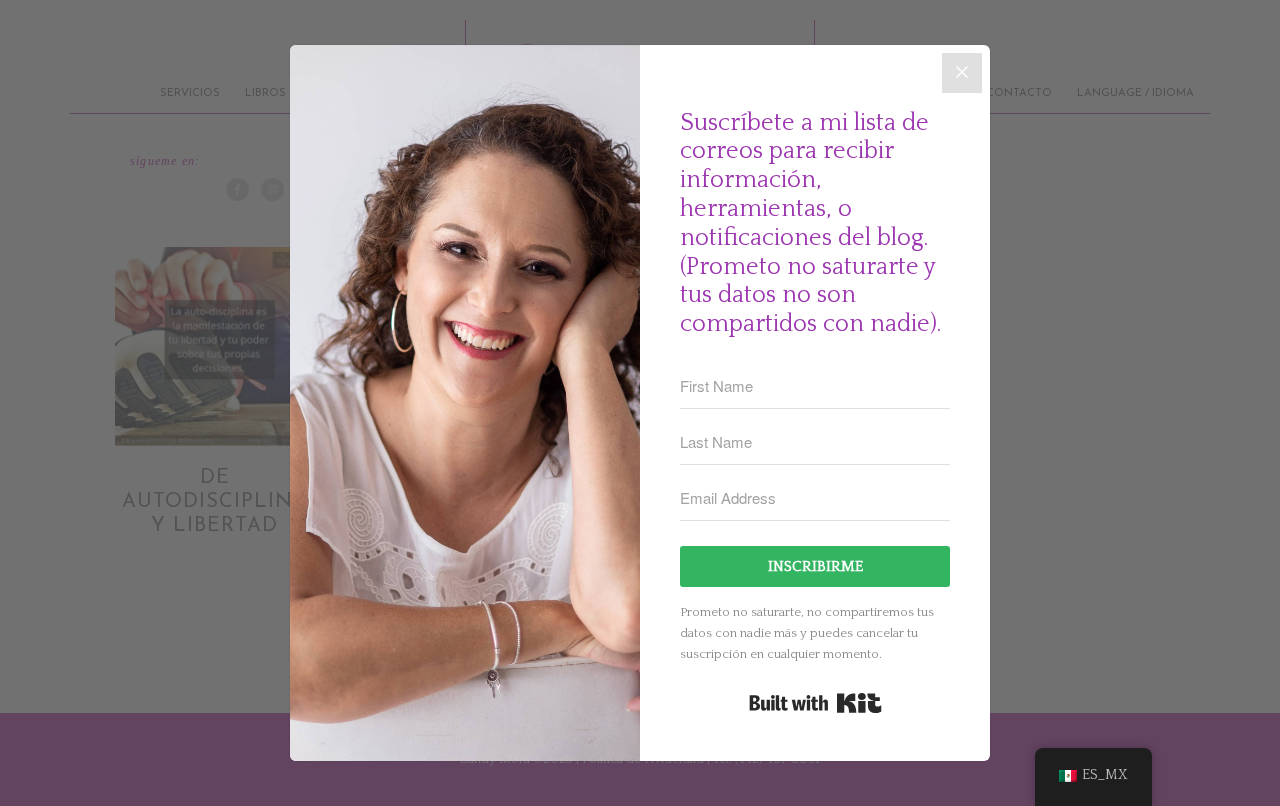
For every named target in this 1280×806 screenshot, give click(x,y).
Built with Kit (815, 703)
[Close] (962, 73)
